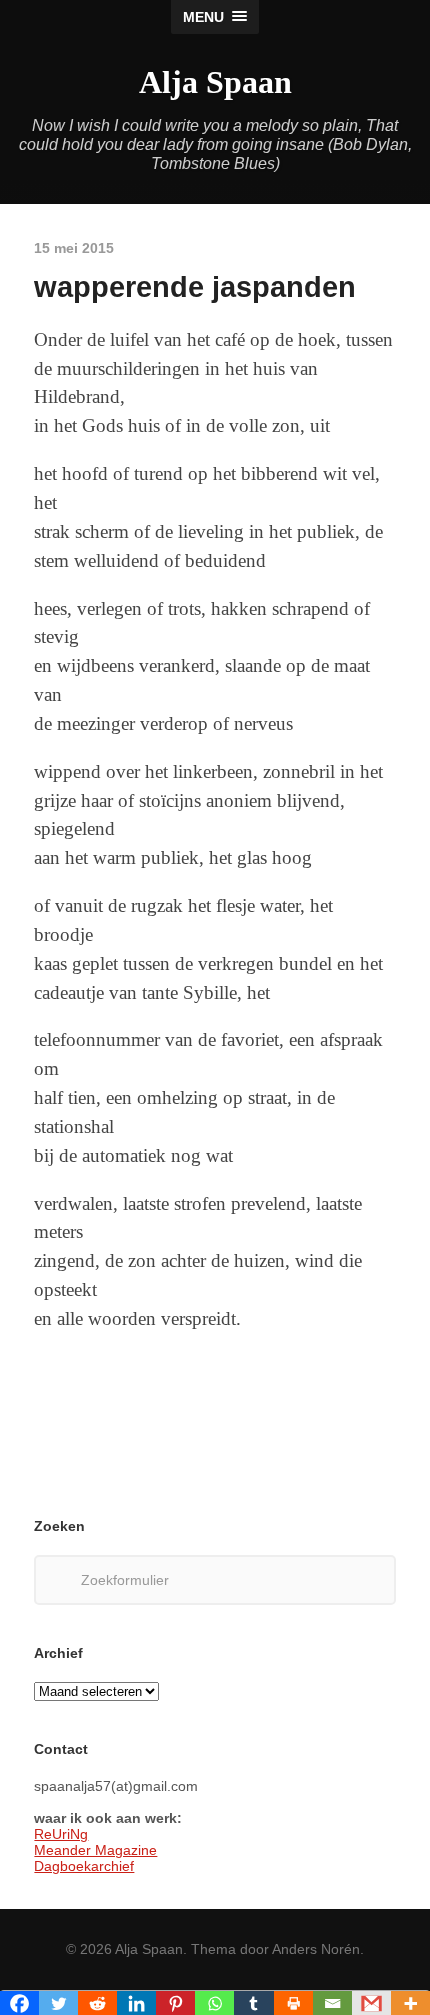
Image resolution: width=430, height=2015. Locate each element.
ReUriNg (61, 1834)
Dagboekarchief (84, 1866)
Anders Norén (316, 1949)
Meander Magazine (95, 1850)
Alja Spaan (215, 82)
